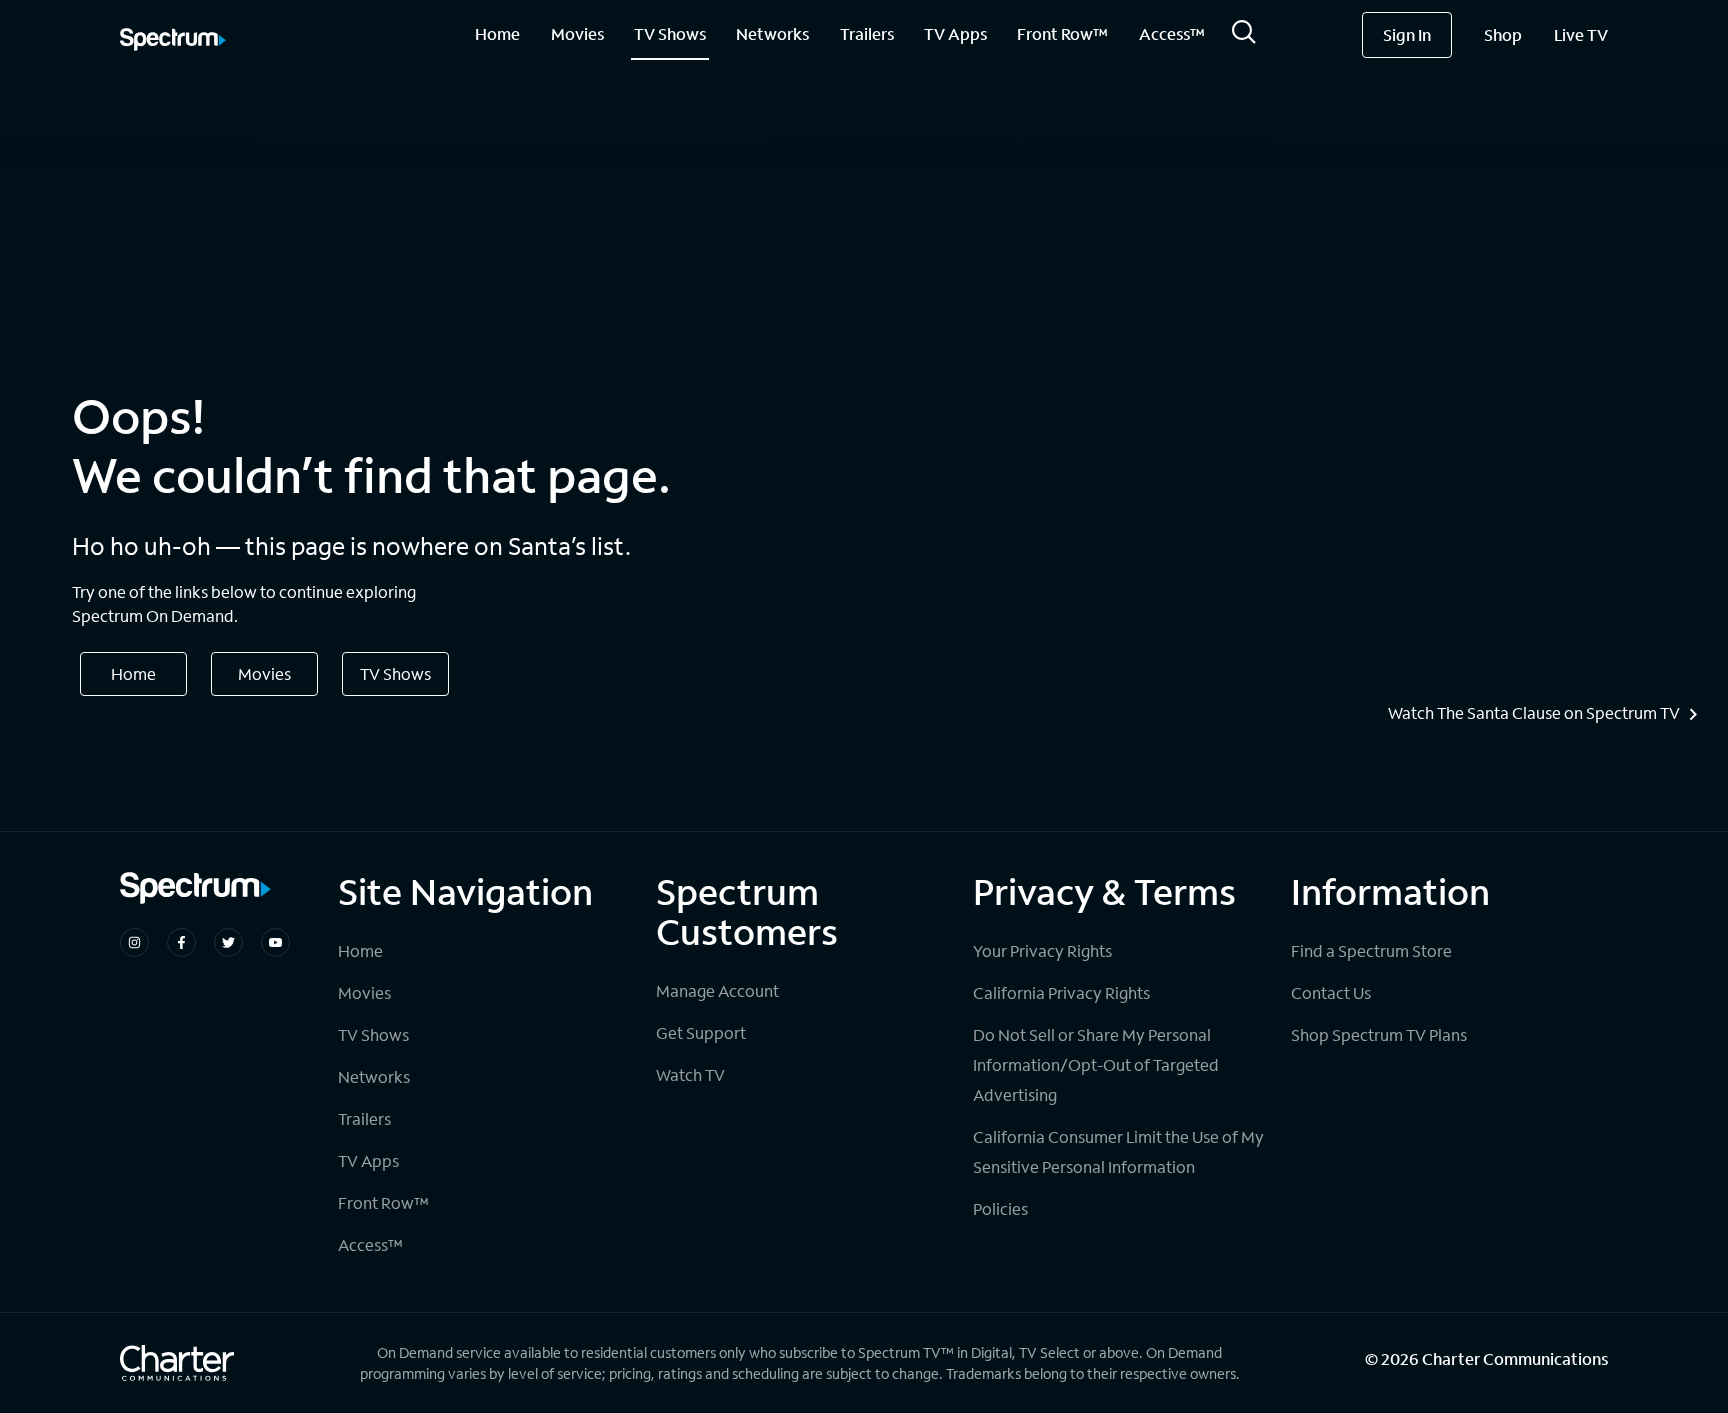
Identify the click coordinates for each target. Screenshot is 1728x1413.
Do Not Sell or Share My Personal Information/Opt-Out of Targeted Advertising (1096, 1064)
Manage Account (717, 990)
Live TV (1581, 34)
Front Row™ (1062, 33)
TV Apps (955, 33)
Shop (1503, 34)
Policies (1000, 1208)
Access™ (1172, 33)
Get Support (701, 1032)
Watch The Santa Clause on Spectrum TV (1534, 713)
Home (497, 33)
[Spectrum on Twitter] (228, 942)
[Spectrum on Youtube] (275, 942)
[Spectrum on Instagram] (134, 942)
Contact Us (1331, 992)
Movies (577, 33)
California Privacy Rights (1061, 992)
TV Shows (670, 33)
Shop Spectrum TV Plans (1379, 1034)
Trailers (867, 33)
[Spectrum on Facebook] (181, 942)
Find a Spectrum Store (1371, 950)
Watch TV (690, 1074)
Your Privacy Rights (1042, 950)
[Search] (1244, 37)
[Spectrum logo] (173, 41)
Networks (772, 33)
